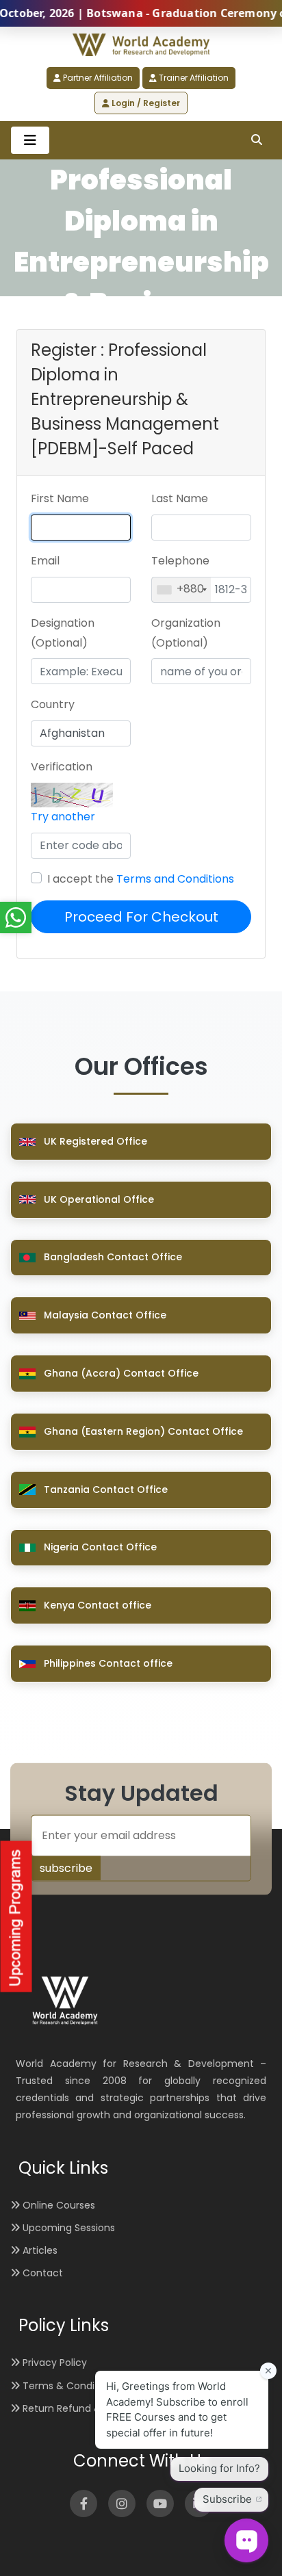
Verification (62, 767)
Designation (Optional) (63, 633)
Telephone (180, 561)
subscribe (66, 1868)
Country (53, 704)
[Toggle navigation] (30, 140)
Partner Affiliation (97, 78)
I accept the (141, 879)
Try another (63, 817)
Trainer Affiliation (193, 78)
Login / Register (145, 103)
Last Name (180, 498)
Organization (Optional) (186, 633)
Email (45, 561)
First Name (60, 498)
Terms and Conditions (175, 879)
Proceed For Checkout (141, 917)
